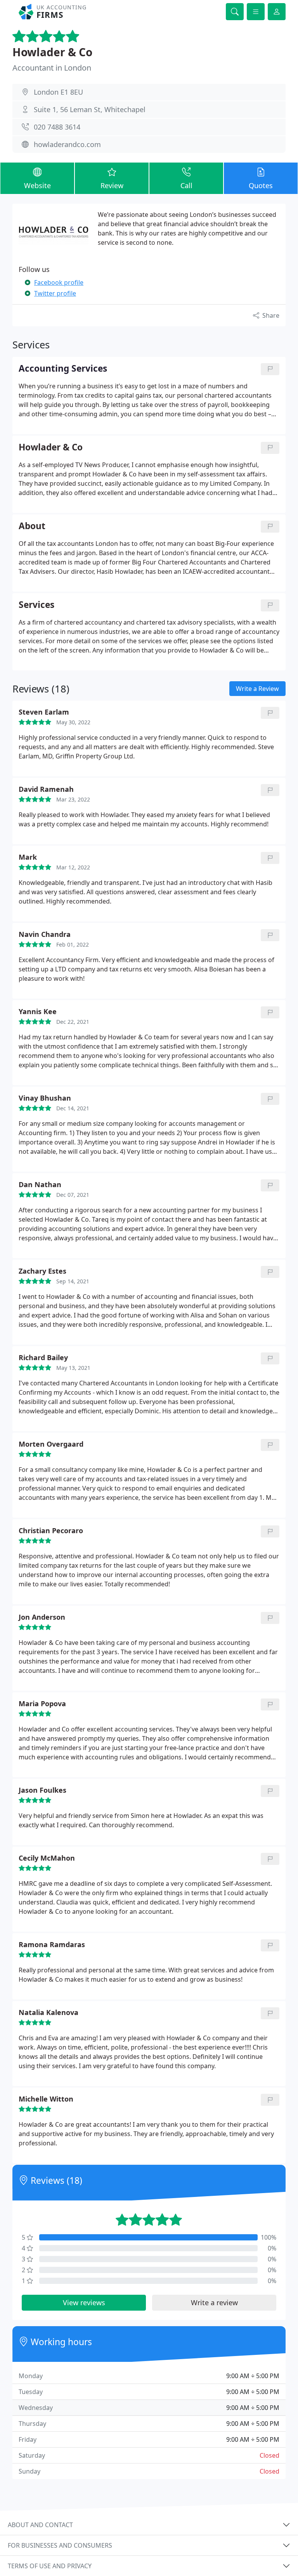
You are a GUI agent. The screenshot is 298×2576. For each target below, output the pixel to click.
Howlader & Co (52, 52)
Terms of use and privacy (50, 2566)
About (32, 526)
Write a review (214, 2302)
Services (36, 605)
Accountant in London (52, 68)
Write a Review (257, 689)
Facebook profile (59, 282)
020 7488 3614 (57, 127)
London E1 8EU (58, 92)
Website (37, 185)
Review (112, 185)
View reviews (84, 2302)
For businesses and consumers (60, 2545)
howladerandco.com (67, 144)
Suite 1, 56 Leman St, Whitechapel (90, 109)
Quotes (261, 185)
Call (186, 185)
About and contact (40, 2525)
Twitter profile (55, 293)
